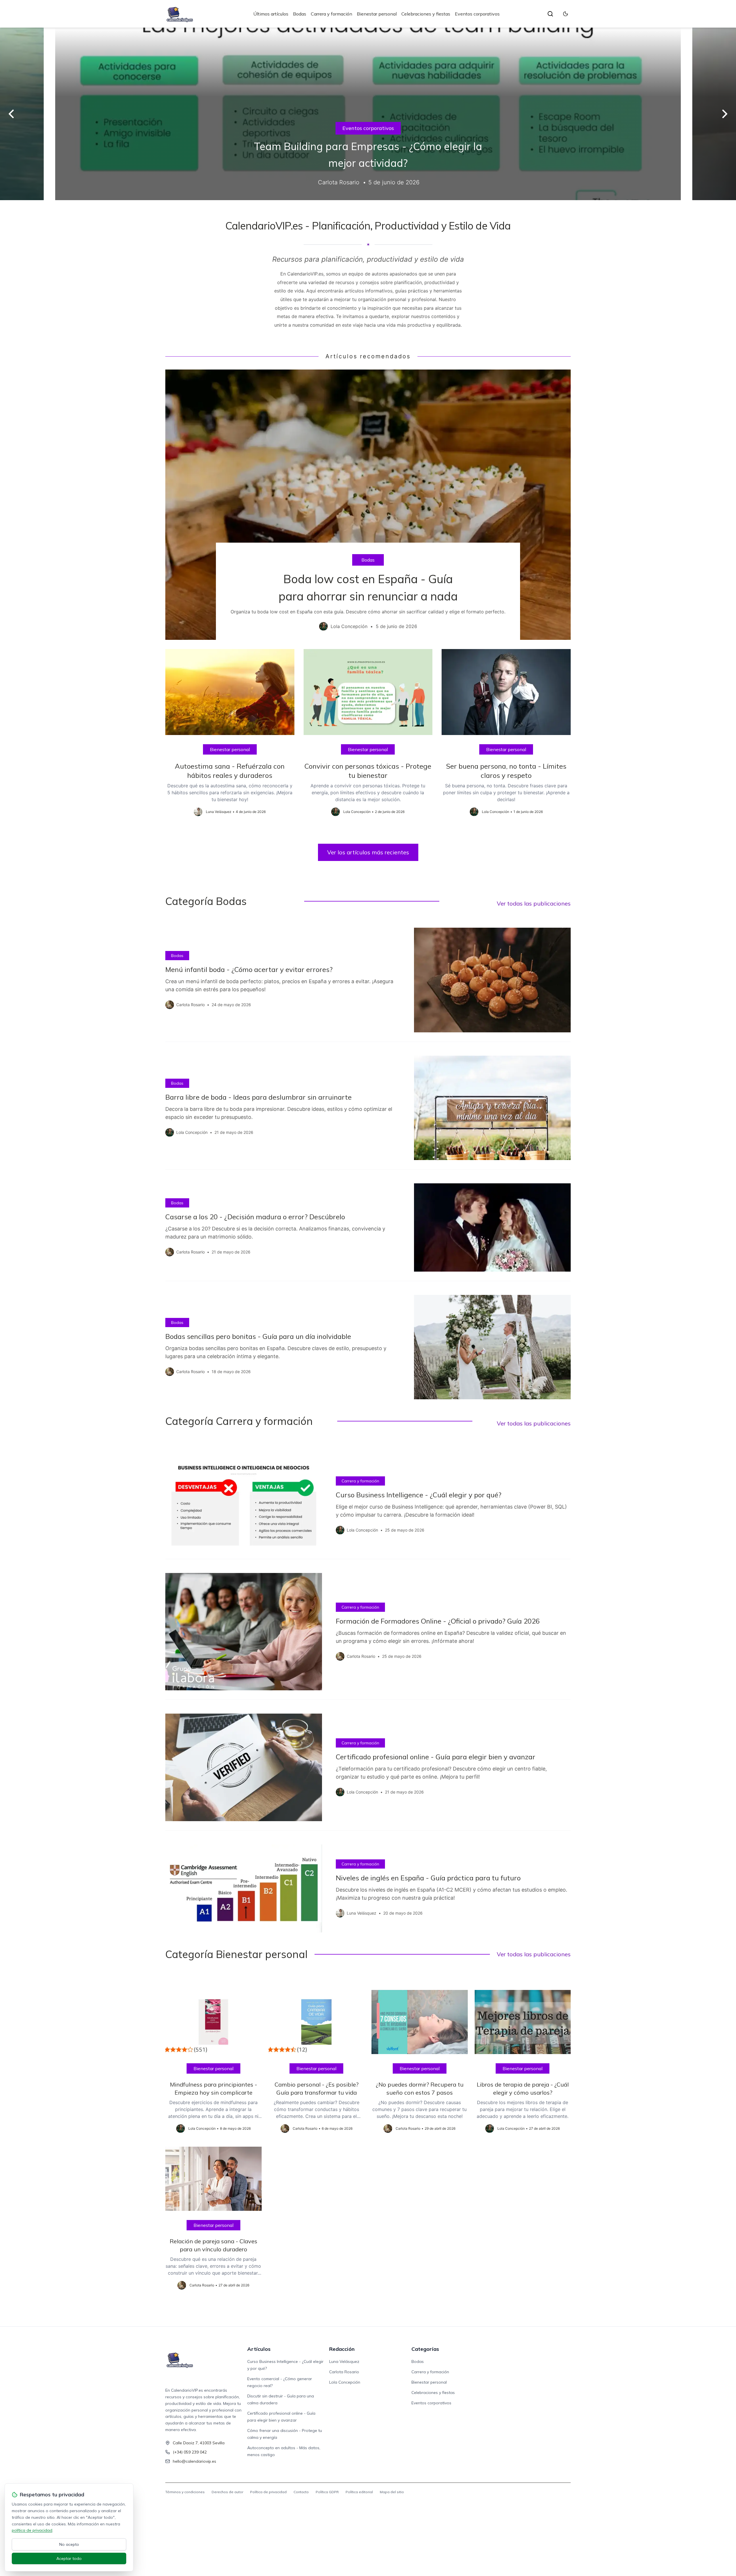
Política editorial (359, 2492)
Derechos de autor (227, 2492)
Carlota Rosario (344, 2372)
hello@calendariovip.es (194, 2461)
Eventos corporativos (477, 14)
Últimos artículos (271, 14)
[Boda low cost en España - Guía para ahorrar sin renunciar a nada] (368, 505)
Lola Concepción (345, 2382)
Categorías (425, 2349)
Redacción (342, 2349)
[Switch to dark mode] (566, 14)
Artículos (259, 2349)
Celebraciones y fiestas (426, 14)
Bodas (300, 14)
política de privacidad (32, 2530)
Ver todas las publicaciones (534, 903)
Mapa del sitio (392, 2492)
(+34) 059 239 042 (190, 2452)
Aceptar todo (69, 2558)
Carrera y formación (331, 14)
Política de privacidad (268, 2492)
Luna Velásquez (344, 2361)
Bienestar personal (377, 14)
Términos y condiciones (185, 2492)
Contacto (301, 2492)
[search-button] (550, 14)
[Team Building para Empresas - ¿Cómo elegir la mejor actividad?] (368, 114)
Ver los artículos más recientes (368, 852)
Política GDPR (327, 2492)
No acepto (69, 2544)
